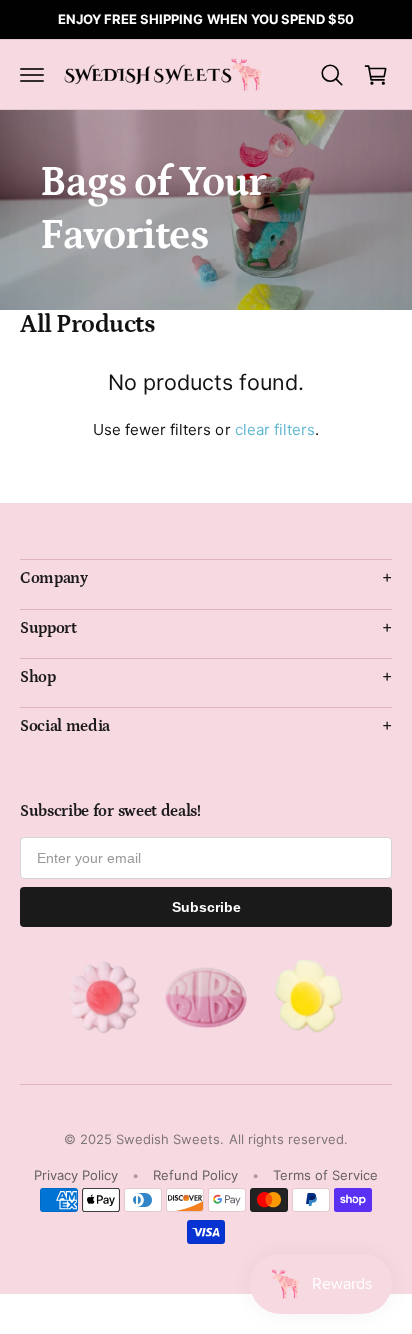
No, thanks (211, 778)
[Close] (376, 521)
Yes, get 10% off (211, 702)
